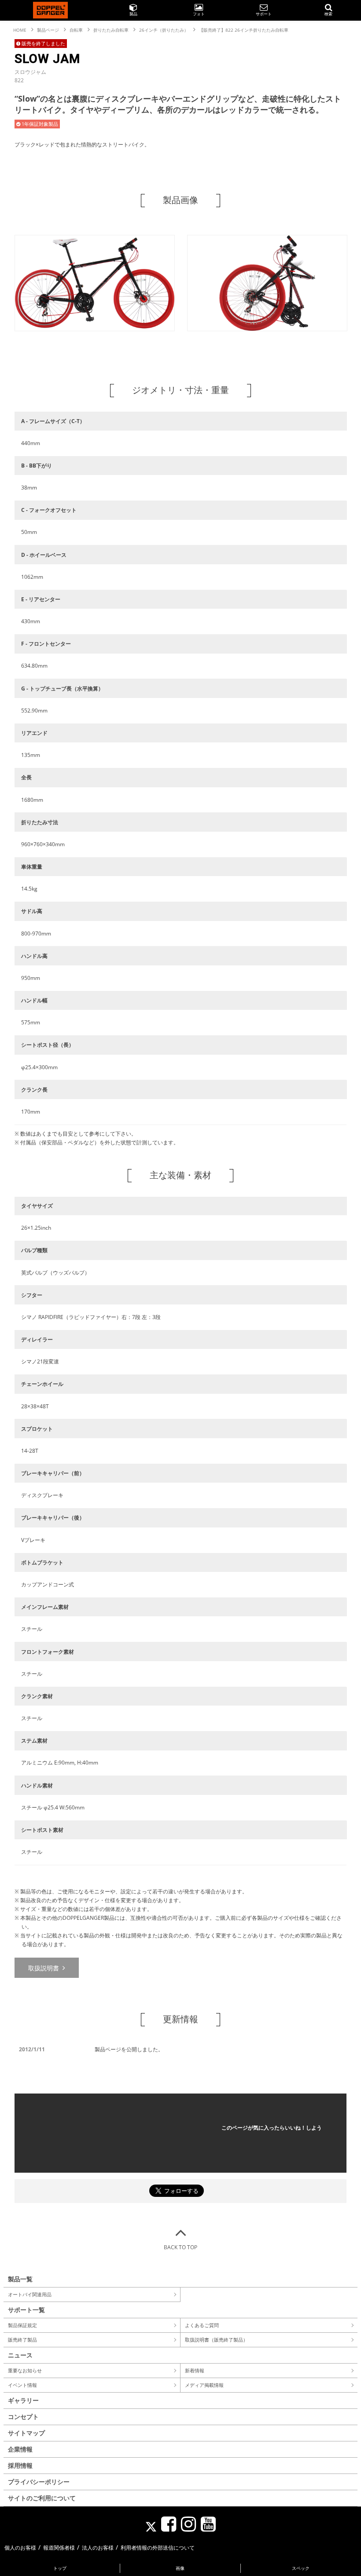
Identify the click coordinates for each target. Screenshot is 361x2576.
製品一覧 (20, 2279)
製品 (133, 14)
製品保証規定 (22, 2325)
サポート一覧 (26, 2310)
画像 (180, 2568)
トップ (60, 2568)
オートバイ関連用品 (30, 2294)
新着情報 (195, 2370)
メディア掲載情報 (204, 2385)
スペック (301, 2568)
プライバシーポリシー (39, 2482)
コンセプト (23, 2417)
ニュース (20, 2355)
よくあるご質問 (202, 2325)
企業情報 (20, 2449)
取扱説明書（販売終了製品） (216, 2340)
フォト (199, 14)
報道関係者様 (59, 2548)
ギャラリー (23, 2400)
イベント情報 (22, 2385)
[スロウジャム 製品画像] (95, 328)
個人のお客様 (20, 2548)
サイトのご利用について (42, 2498)
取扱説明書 (44, 1968)
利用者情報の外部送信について (158, 2548)
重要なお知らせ (25, 2370)
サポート (264, 14)
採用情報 (20, 2465)
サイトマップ (26, 2433)
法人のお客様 (98, 2548)
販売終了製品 (22, 2340)
